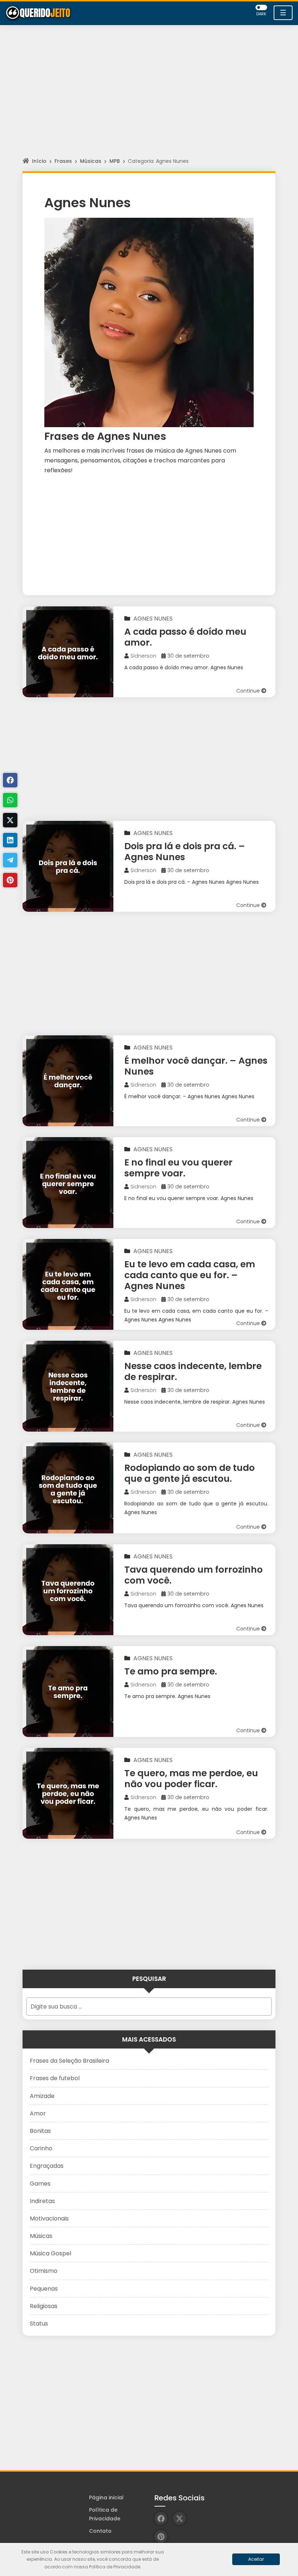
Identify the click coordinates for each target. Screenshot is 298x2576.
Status (39, 2324)
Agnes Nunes (153, 619)
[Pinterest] (10, 880)
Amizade (42, 2096)
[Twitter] (10, 820)
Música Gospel (51, 2253)
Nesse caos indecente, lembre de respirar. (193, 1371)
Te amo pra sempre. (171, 1671)
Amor (38, 2113)
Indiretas (42, 2201)
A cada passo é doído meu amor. (185, 637)
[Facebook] (10, 780)
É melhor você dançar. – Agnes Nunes (196, 1066)
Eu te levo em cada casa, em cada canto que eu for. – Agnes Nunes (190, 1275)
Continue (249, 691)
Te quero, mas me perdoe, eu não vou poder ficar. (191, 1779)
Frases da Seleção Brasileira (69, 2061)
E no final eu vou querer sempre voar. (178, 1168)
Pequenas (44, 2289)
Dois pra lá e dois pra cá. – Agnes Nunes (185, 852)
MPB (115, 161)
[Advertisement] (149, 98)
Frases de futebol (55, 2078)
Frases (63, 161)
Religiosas (44, 2306)
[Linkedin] (10, 840)
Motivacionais (49, 2218)
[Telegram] (10, 860)
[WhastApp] (10, 800)
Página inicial (106, 2497)
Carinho (41, 2148)
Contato (100, 2531)
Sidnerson (143, 656)
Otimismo (44, 2271)
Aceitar (256, 2559)
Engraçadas (47, 2166)
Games (40, 2184)
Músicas (91, 161)
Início (39, 161)
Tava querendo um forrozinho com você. (194, 1575)
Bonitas (40, 2131)
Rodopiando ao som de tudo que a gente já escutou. (190, 1473)
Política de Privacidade (105, 2514)
